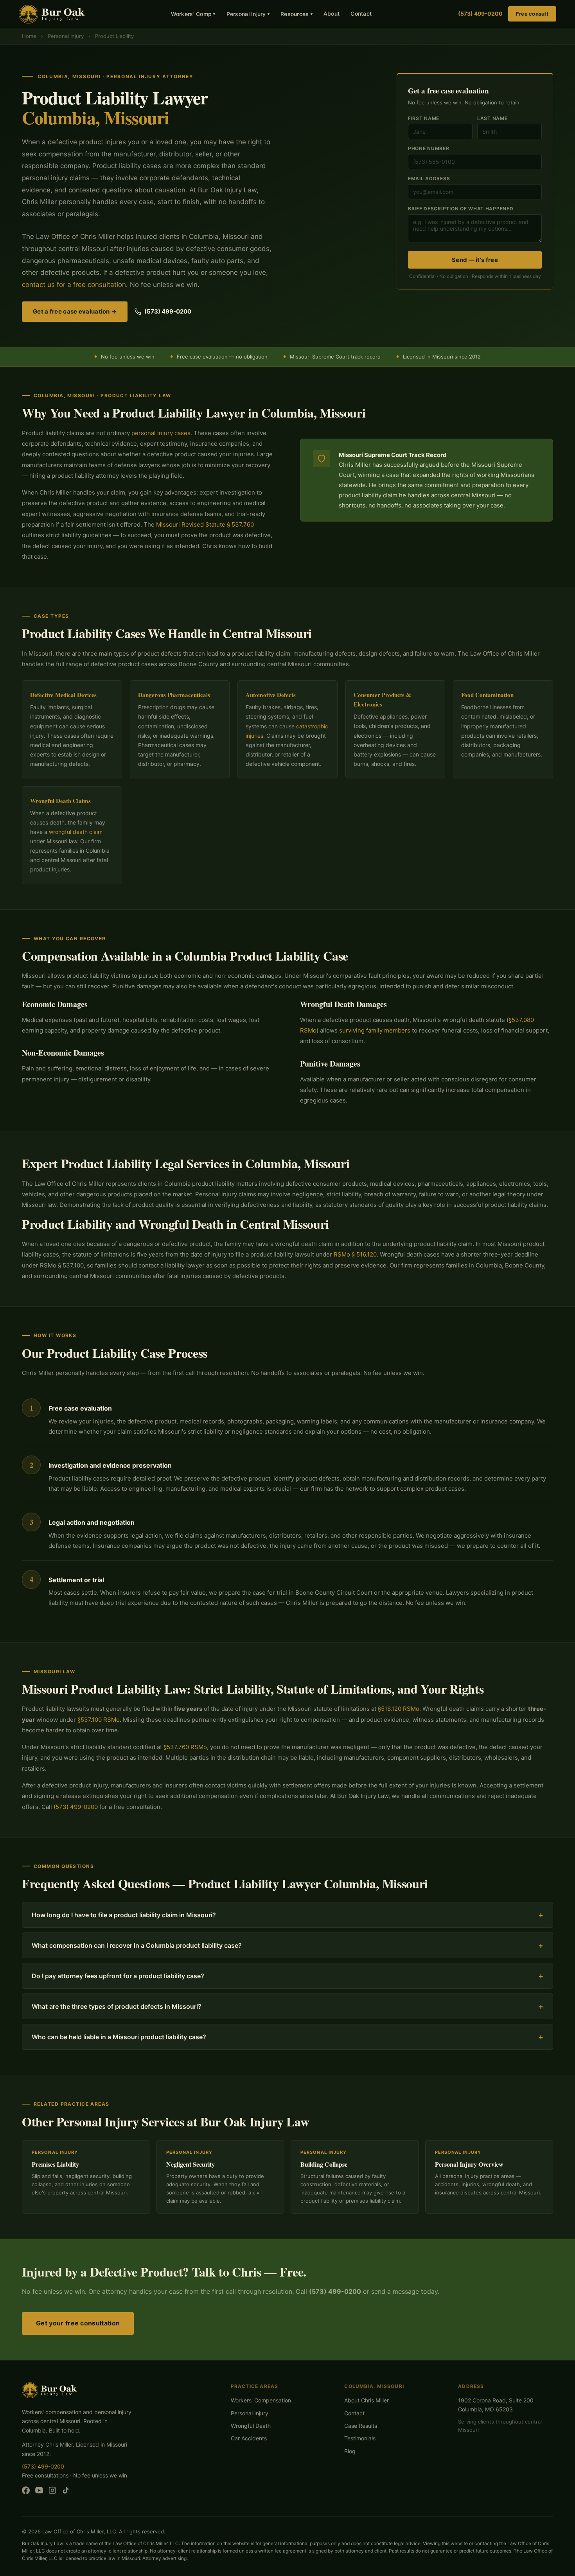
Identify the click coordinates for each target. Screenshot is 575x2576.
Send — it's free (475, 260)
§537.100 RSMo (99, 1720)
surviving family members (375, 1030)
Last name (492, 118)
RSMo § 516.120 (355, 1254)
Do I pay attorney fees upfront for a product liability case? (287, 1976)
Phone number (429, 148)
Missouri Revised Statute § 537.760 (205, 524)
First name (424, 118)
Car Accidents (249, 2438)
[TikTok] (66, 2492)
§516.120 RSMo (399, 1709)
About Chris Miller (367, 2400)
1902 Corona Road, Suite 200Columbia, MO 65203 (496, 2405)
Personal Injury (248, 14)
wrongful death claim (76, 832)
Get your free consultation (78, 2323)
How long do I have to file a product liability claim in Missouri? (287, 1915)
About (332, 13)
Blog (350, 2451)
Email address (429, 178)
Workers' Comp (193, 14)
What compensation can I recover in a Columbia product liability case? (287, 1945)
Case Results (361, 2426)
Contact (361, 13)
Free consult (532, 14)
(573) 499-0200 (480, 13)
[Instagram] (52, 2492)
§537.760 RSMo (185, 1747)
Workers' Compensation (261, 2400)
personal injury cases (161, 433)
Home (29, 36)
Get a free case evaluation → (75, 311)
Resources (296, 14)
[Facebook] (26, 2492)
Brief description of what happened (461, 209)
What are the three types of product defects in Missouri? (287, 2006)
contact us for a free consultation (74, 285)
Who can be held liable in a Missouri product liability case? (287, 2037)
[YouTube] (39, 2492)
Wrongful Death (251, 2426)
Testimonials (360, 2438)
